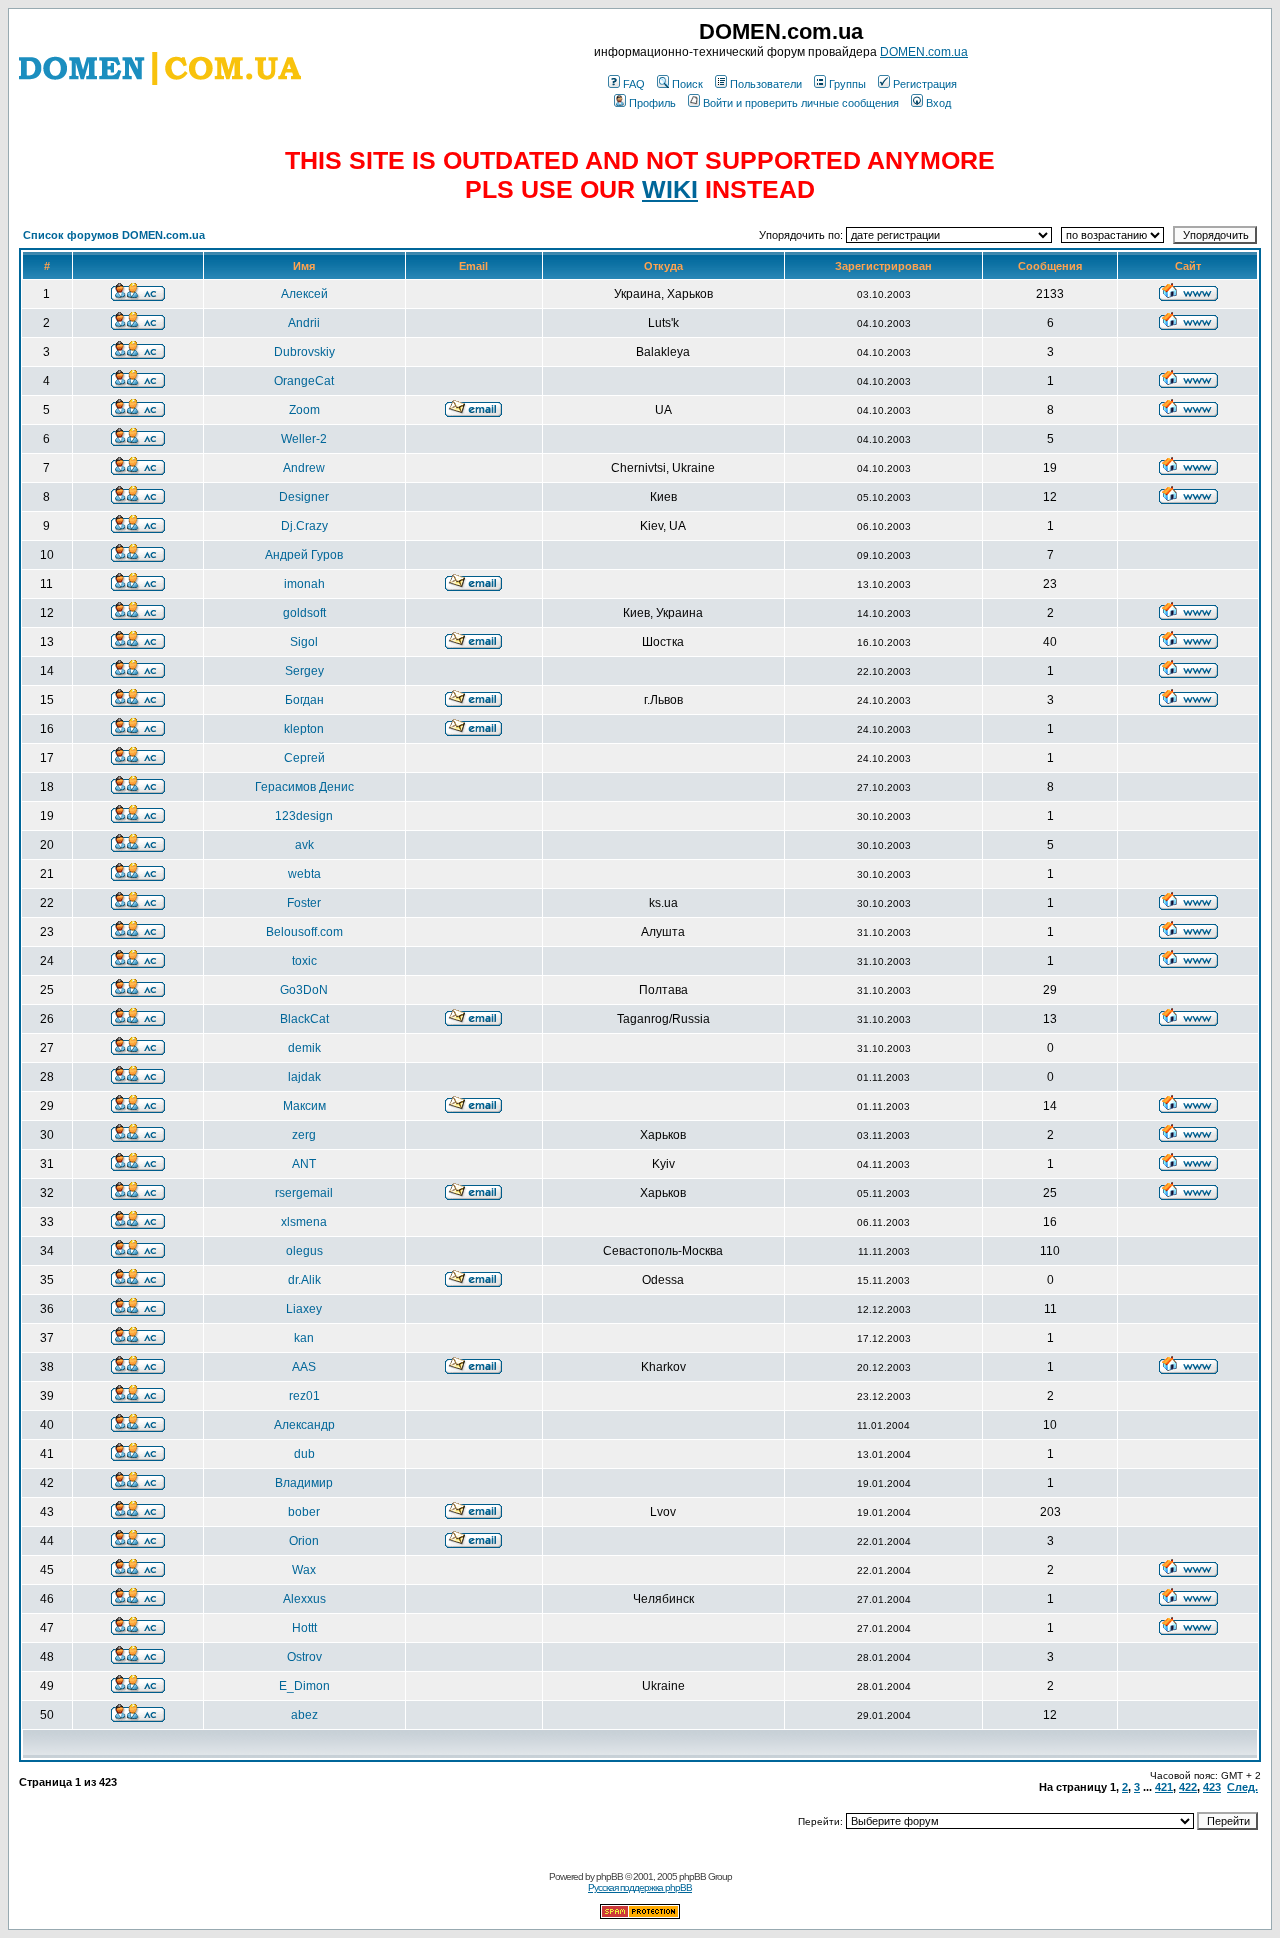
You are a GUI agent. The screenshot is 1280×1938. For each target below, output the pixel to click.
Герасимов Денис (304, 787)
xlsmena (304, 1222)
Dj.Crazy (304, 526)
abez (304, 1715)
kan (304, 1338)
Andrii (304, 323)
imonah (304, 584)
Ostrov (304, 1657)
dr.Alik (304, 1280)
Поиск (687, 84)
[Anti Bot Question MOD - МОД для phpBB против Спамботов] (640, 1915)
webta (304, 874)
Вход (938, 103)
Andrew (304, 468)
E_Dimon (304, 1686)
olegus (304, 1251)
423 (1212, 1787)
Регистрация (925, 84)
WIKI (670, 189)
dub (304, 1454)
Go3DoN (304, 990)
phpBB (609, 1876)
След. (1242, 1787)
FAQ (634, 84)
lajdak (304, 1077)
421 (1164, 1787)
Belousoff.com (304, 932)
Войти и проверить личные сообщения (801, 103)
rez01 (304, 1396)
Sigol (304, 642)
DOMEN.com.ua (924, 52)
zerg (304, 1135)
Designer (304, 497)
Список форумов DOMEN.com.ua (114, 235)
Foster (304, 903)
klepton (304, 729)
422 (1188, 1787)
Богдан (304, 700)
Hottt (304, 1628)
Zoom (304, 410)
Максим (304, 1106)
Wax (304, 1570)
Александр (304, 1425)
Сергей (304, 758)
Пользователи (766, 84)
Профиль (652, 103)
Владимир (304, 1483)
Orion (304, 1541)
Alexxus (304, 1599)
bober (304, 1512)
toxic (304, 961)
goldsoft (304, 613)
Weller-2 (304, 439)
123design (304, 816)
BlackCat (304, 1019)
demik (304, 1048)
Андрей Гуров (304, 555)
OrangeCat (304, 381)
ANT (304, 1164)
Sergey (304, 671)
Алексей (304, 294)
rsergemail (304, 1193)
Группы (847, 84)
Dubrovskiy (304, 352)
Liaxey (304, 1309)
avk (304, 845)
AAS (304, 1367)
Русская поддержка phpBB (640, 1887)
